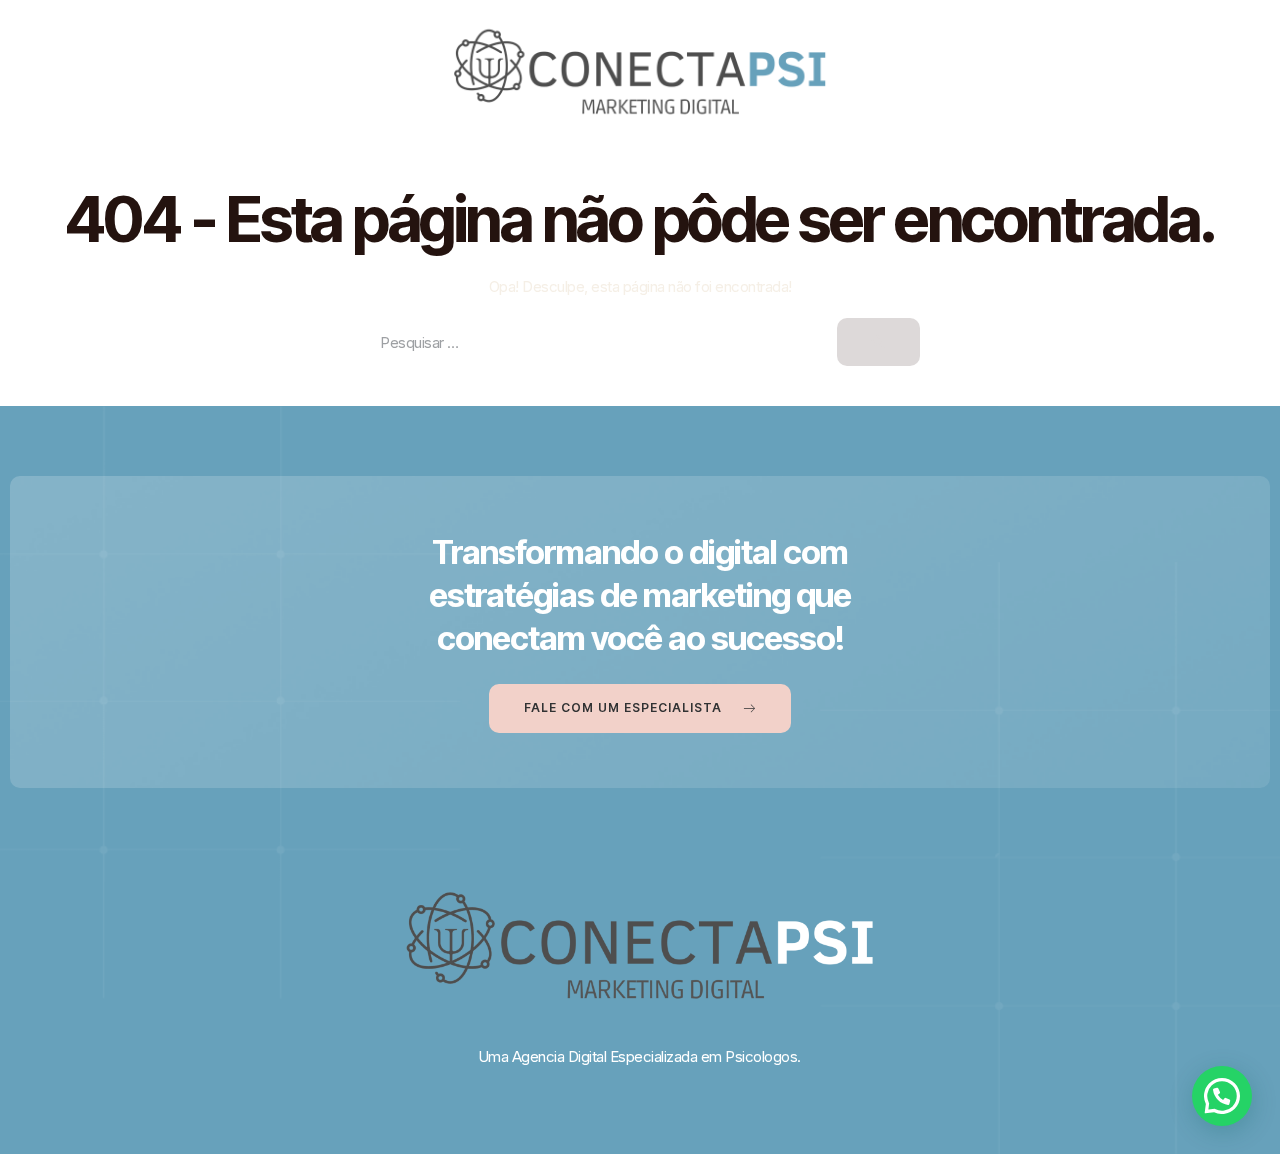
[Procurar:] (640, 342)
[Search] (878, 342)
